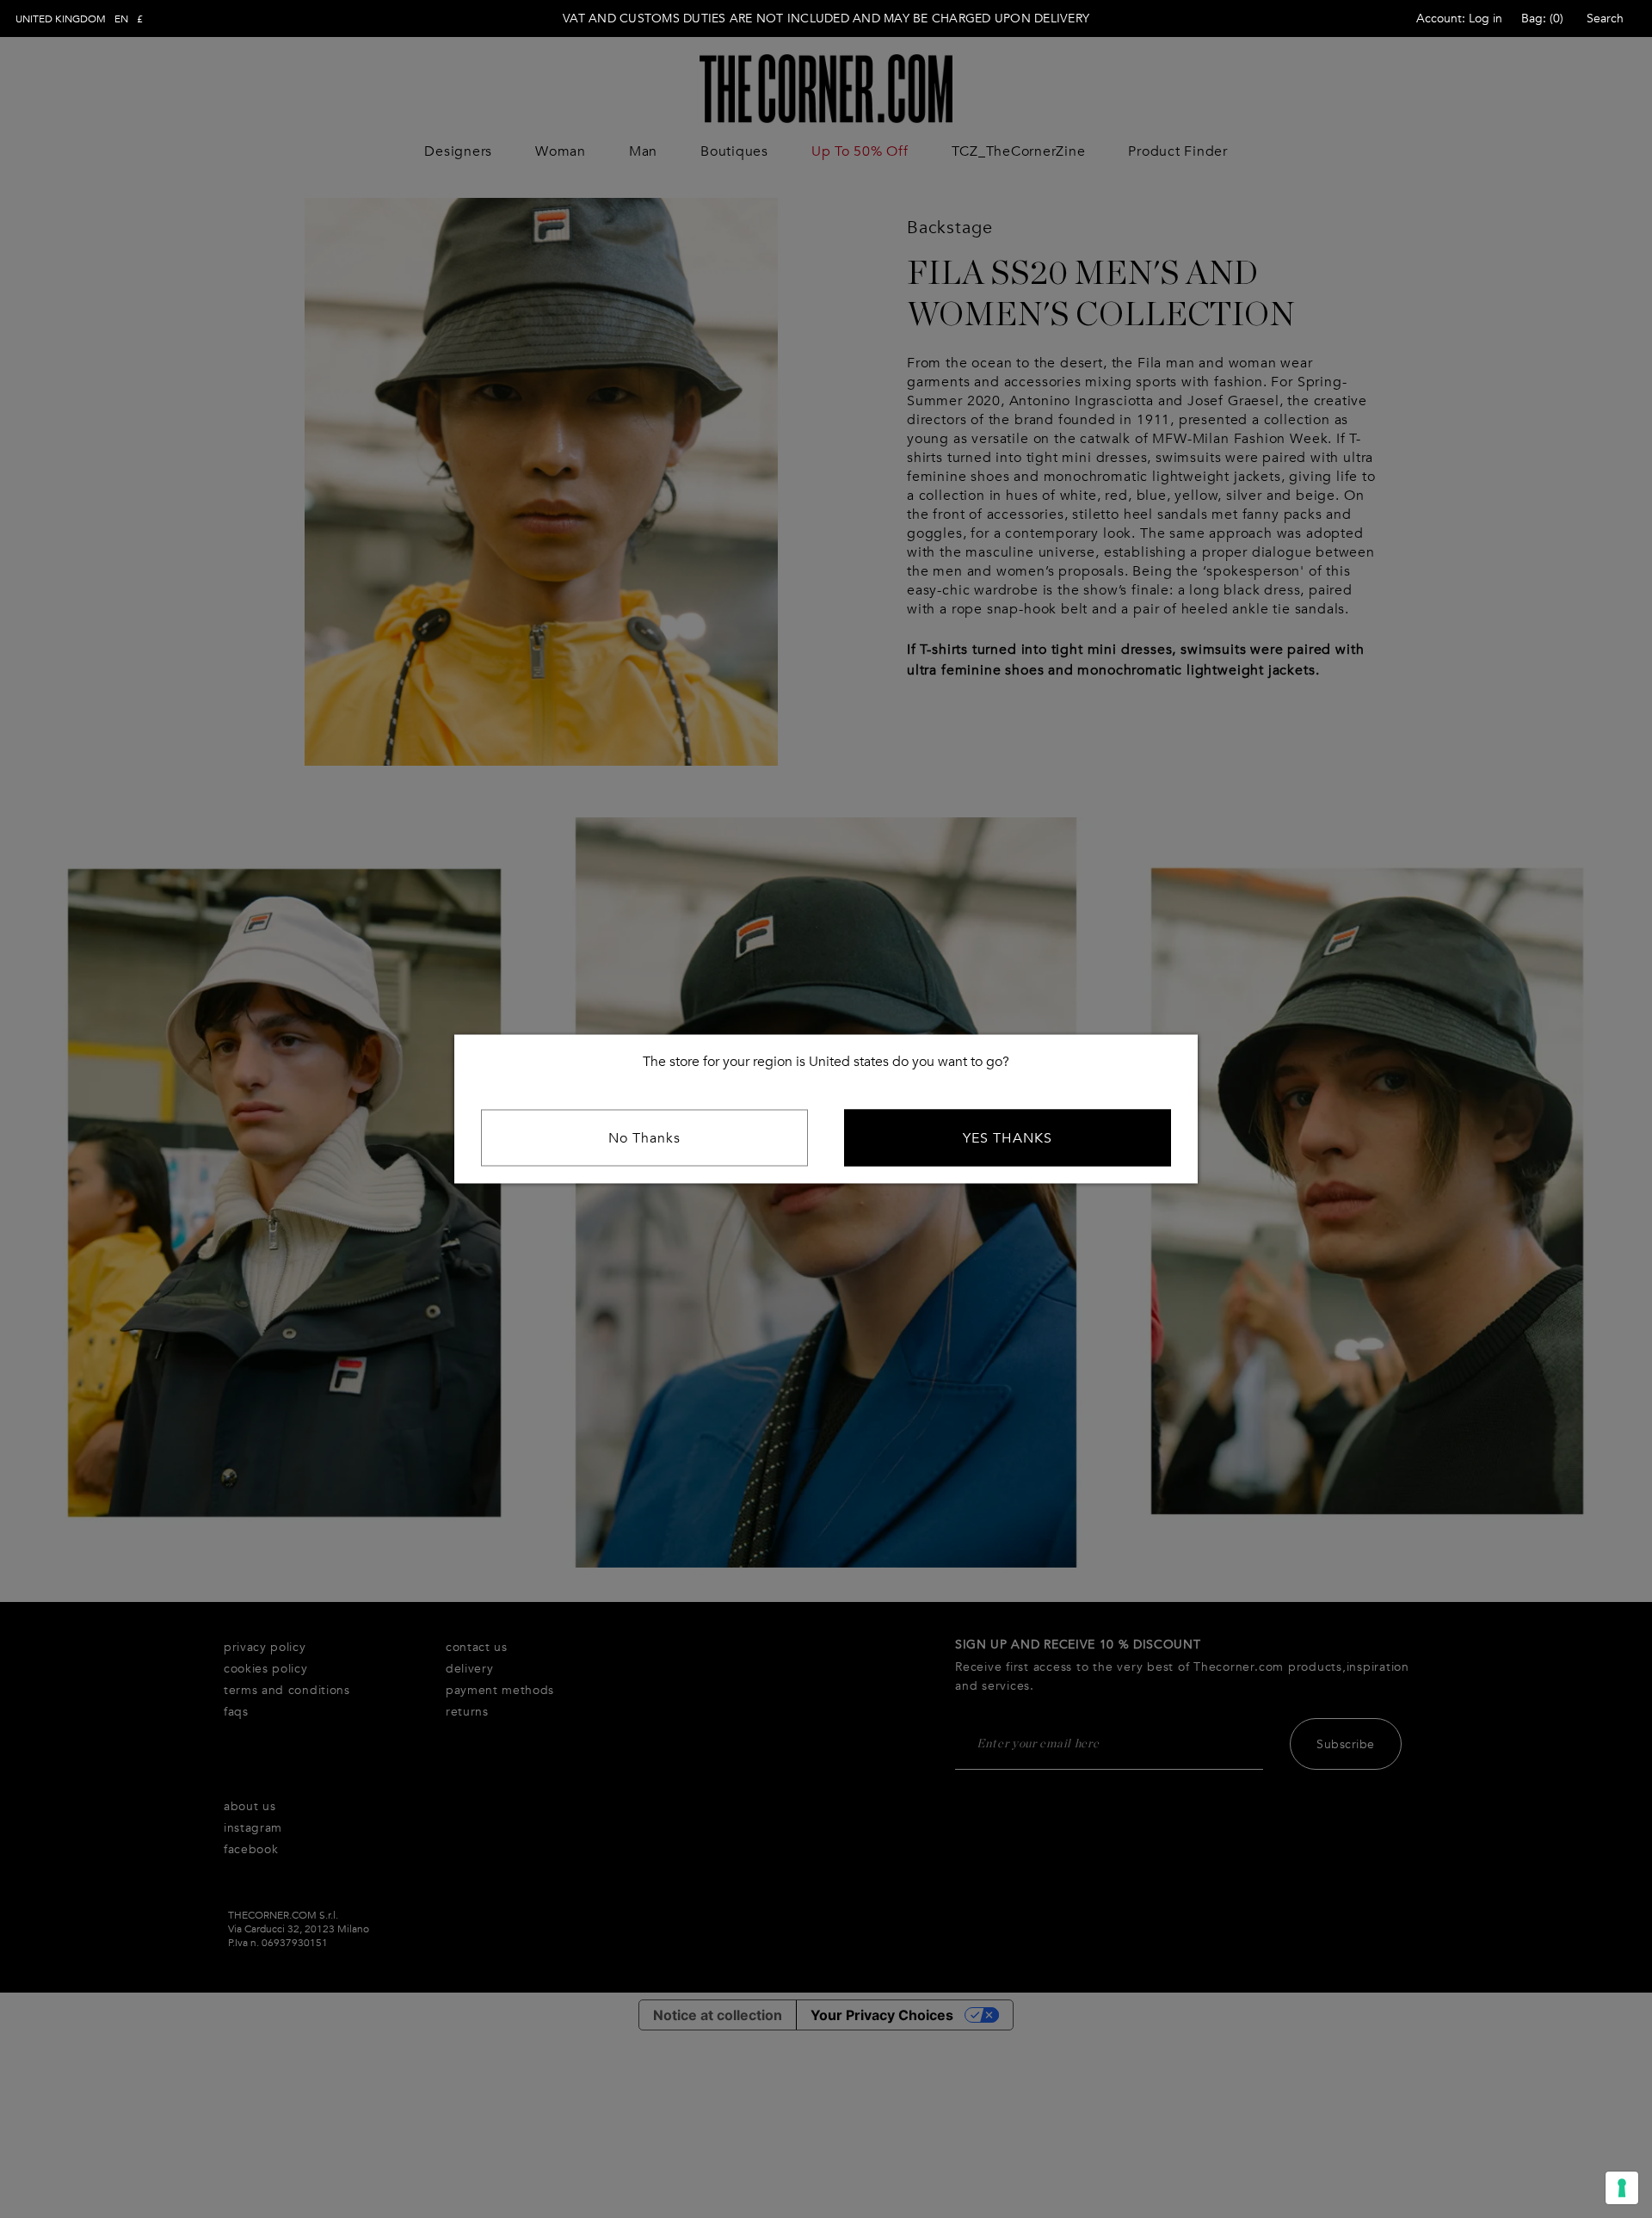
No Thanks (644, 1138)
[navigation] (79, 19)
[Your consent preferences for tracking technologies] (1622, 2188)
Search (1605, 18)
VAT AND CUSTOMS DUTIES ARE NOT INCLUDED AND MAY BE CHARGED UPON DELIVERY (826, 18)
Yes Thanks (1008, 1138)
